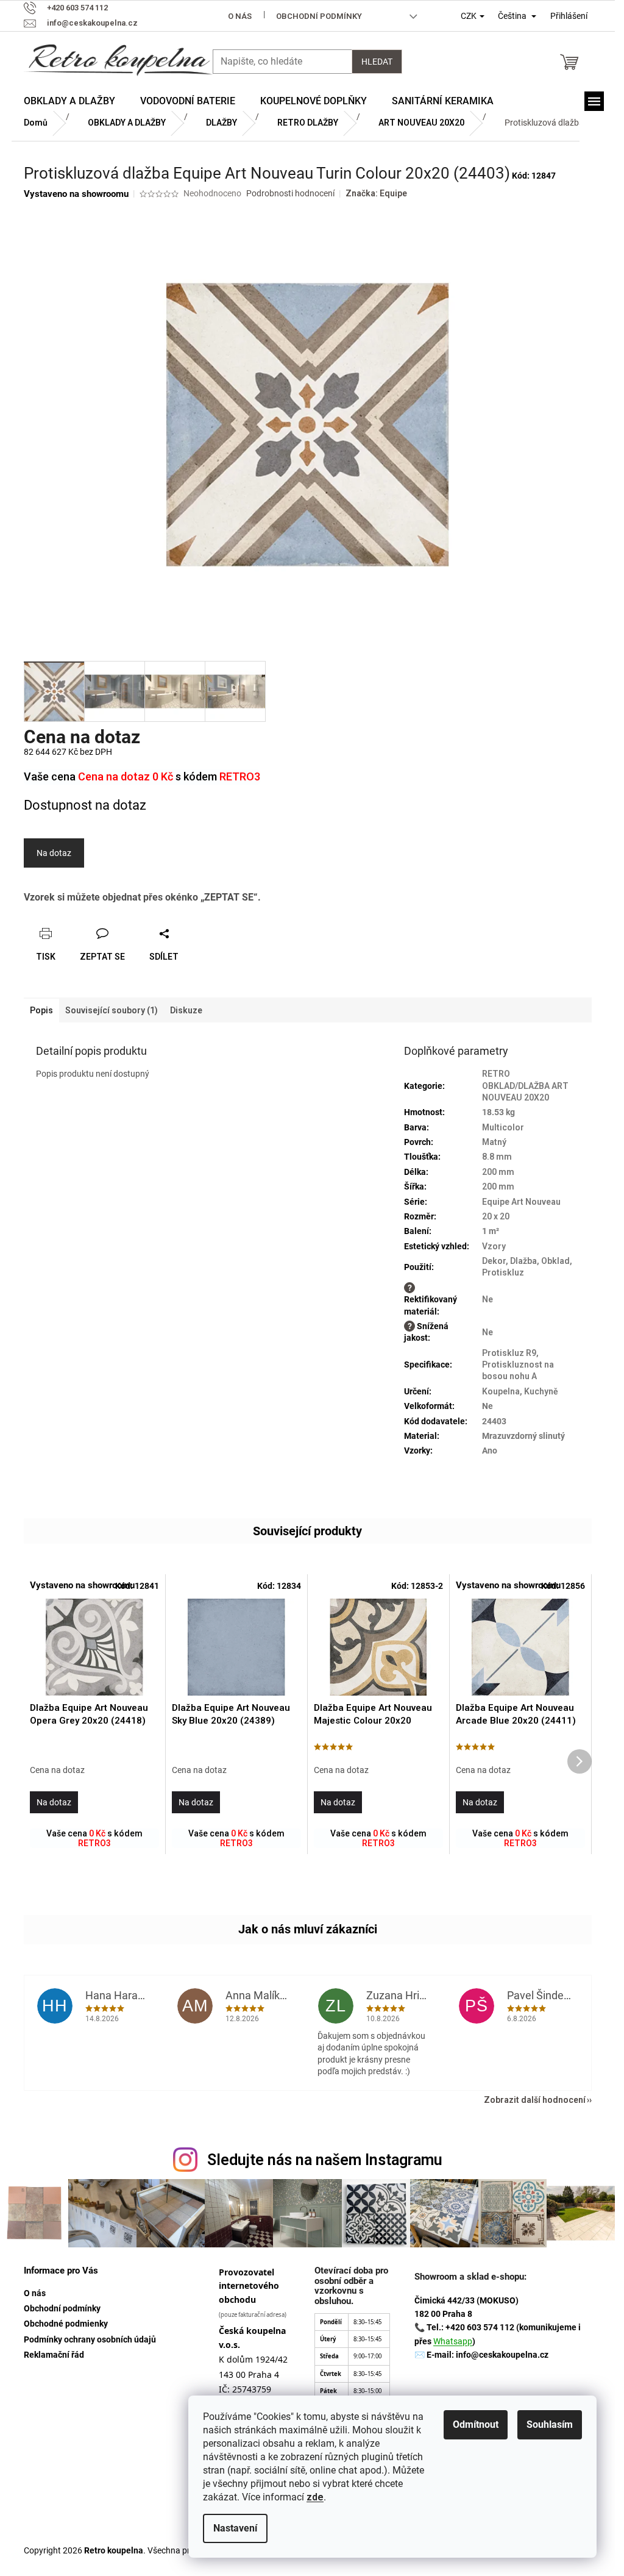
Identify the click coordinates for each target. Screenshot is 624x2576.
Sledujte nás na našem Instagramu (325, 2160)
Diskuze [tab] (186, 1010)
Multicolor (503, 1127)
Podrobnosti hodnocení (290, 193)
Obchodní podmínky (319, 16)
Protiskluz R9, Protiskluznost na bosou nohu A (518, 1365)
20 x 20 (496, 1216)
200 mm (498, 1172)
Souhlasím (550, 2424)
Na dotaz (54, 853)
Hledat (377, 62)
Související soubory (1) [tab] (112, 1010)
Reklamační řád (54, 2355)
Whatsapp (453, 2341)
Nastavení (235, 2528)
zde (315, 2497)
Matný (494, 1142)
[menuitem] (69, 101)
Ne (487, 1299)
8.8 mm (497, 1157)
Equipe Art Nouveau (521, 1202)
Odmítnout (476, 2424)
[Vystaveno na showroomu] (94, 1647)
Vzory (494, 1246)
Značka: (376, 193)
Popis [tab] (41, 1010)
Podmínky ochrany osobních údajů (90, 2339)
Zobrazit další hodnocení (535, 2100)
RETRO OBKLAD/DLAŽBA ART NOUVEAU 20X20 (525, 1086)
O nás (240, 16)
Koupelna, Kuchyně (520, 1391)
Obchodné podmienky (66, 2324)
